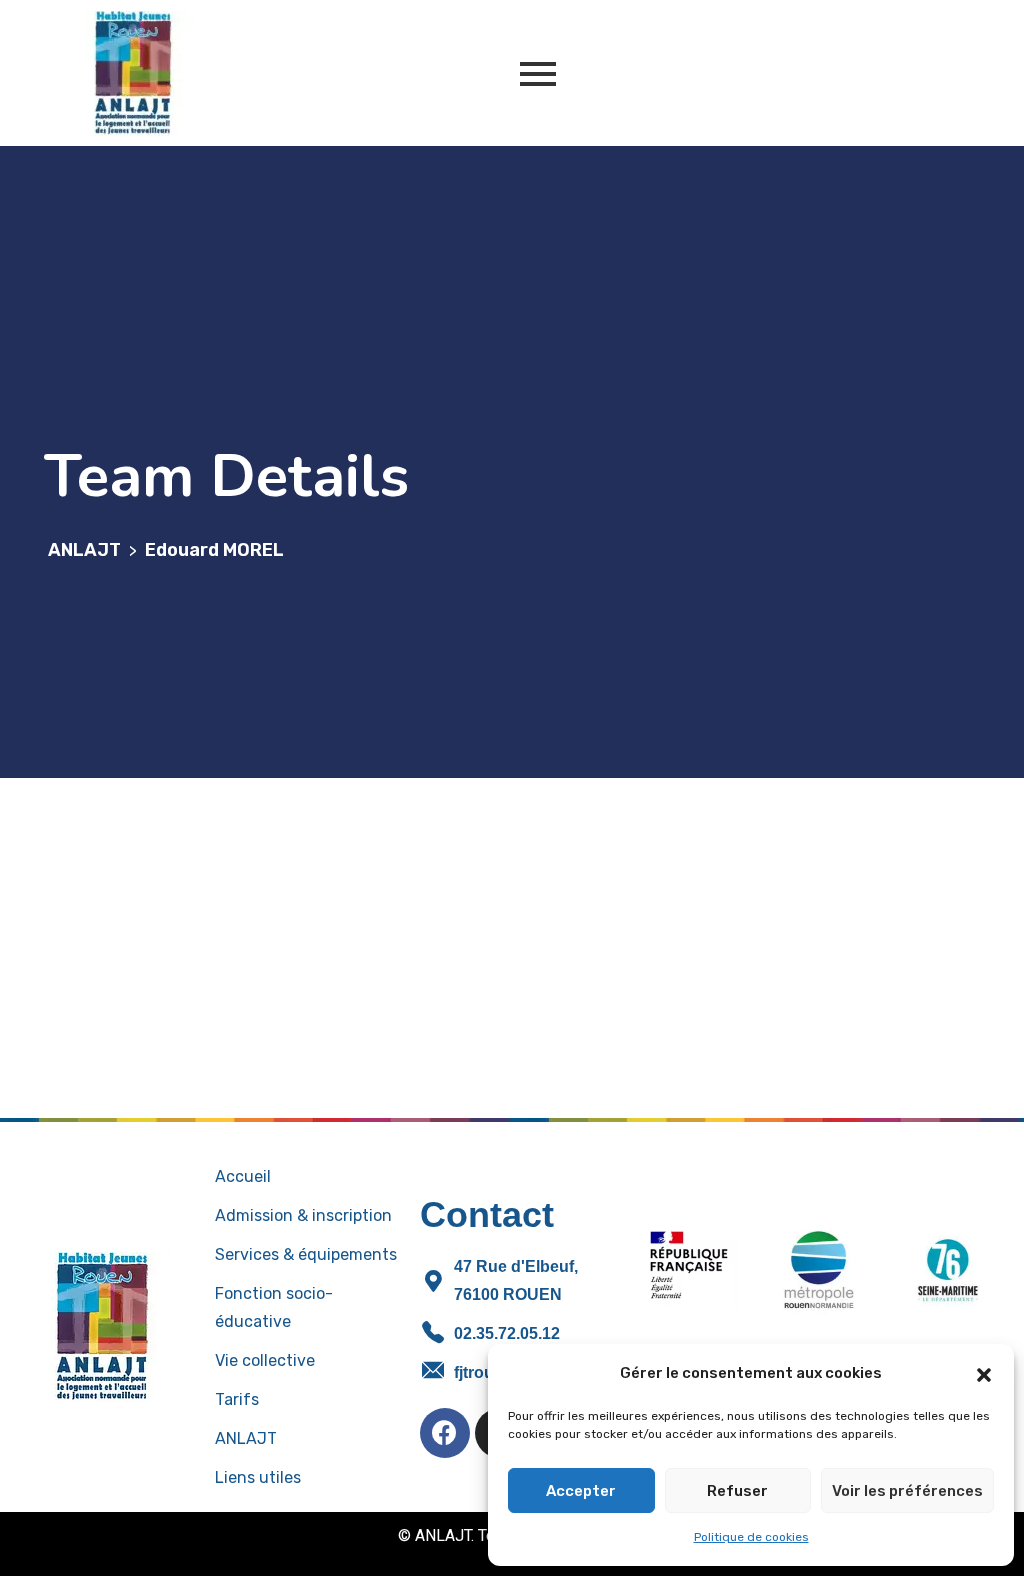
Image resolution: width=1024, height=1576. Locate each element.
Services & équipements (306, 1254)
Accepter (581, 1491)
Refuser (737, 1491)
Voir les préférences (907, 1491)
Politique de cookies (751, 1537)
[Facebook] (445, 1433)
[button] (984, 1373)
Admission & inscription (303, 1215)
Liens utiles (258, 1477)
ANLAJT (246, 1438)
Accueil (243, 1176)
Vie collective (265, 1360)
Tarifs (237, 1399)
